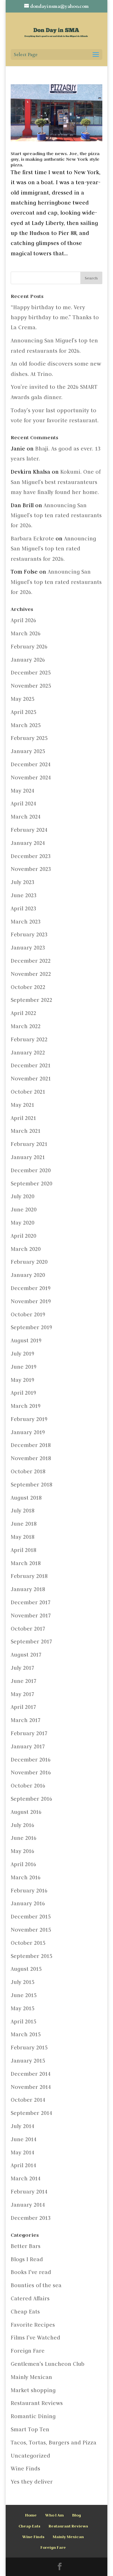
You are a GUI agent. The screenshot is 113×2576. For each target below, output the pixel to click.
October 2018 (28, 1471)
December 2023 (31, 856)
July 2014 (22, 2126)
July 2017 (22, 1668)
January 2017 (28, 1746)
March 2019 (26, 1406)
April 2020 (23, 1236)
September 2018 (31, 1485)
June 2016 (24, 1838)
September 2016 (31, 1799)
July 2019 (22, 1354)
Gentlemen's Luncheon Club (48, 2364)
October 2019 (28, 1314)
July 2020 (22, 1196)
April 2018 (23, 1550)
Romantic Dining (33, 2416)
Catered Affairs (30, 2298)
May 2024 (22, 791)
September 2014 (31, 2113)
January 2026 (28, 660)
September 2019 (31, 1327)
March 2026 (26, 633)
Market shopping (33, 2390)
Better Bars (26, 2246)
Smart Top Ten (30, 2429)
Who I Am (54, 2515)
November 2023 (31, 869)
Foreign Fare (28, 2351)
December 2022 (31, 961)
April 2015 (23, 2022)
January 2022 (28, 1053)
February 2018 (29, 1576)
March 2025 (26, 725)
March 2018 (26, 1563)
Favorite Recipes (33, 2325)
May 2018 (22, 1537)
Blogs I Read (27, 2259)
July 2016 (22, 1825)
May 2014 (22, 2152)
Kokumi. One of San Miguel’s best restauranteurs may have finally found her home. (56, 482)
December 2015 (31, 1917)
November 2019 (31, 1301)
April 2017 (23, 1707)
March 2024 (26, 817)
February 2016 (29, 1891)
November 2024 (31, 778)
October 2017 (28, 1629)
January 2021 (28, 1157)
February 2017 (29, 1733)
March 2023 (26, 922)
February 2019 (29, 1419)
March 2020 (26, 1249)
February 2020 (29, 1262)
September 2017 (31, 1642)
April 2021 (23, 1118)
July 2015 (22, 1982)
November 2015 (31, 1930)
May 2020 (22, 1223)
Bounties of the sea (36, 2285)
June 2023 (24, 895)
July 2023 (22, 882)
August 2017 (26, 1655)
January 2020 (28, 1275)
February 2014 (29, 2192)
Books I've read (31, 2272)
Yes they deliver (32, 2482)
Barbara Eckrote (32, 539)
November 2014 (31, 2087)
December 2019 (31, 1288)
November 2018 (31, 1458)
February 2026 (29, 647)
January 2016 (28, 1903)
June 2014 (24, 2139)
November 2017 (31, 1616)
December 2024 (31, 764)
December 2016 (31, 1760)
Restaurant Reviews (37, 2403)
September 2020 (31, 1184)
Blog (77, 2515)
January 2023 (28, 948)
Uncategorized (30, 2456)
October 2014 (28, 2100)
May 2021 (22, 1105)
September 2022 (31, 1000)
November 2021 (31, 1079)
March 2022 (26, 1026)
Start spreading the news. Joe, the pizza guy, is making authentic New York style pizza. (55, 159)
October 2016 (28, 1786)
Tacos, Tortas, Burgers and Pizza (54, 2443)
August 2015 (26, 1969)
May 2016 (22, 1851)
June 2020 (24, 1210)
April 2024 (23, 804)
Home (31, 2515)
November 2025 (31, 686)
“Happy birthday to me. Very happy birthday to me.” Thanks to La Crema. (55, 317)
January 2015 (28, 2061)
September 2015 (31, 1956)
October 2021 (28, 1092)
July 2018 (22, 1511)
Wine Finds (25, 2469)
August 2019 (26, 1340)
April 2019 (23, 1393)
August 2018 (26, 1498)
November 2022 (31, 974)
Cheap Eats (25, 2312)
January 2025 (28, 751)
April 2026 (23, 620)
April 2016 (23, 1864)
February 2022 (29, 1039)
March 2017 (26, 1720)
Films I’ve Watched (35, 2338)
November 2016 (31, 1772)
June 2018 (24, 1524)
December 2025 (31, 673)
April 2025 (23, 712)
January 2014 (28, 2205)
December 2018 (31, 1445)
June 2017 (24, 1681)
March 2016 (26, 1877)
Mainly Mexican (31, 2377)
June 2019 (24, 1367)
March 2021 (26, 1131)
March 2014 (26, 2178)
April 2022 (23, 1013)
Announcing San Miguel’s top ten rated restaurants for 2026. (56, 515)
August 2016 (26, 1812)
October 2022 (28, 987)
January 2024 (28, 843)
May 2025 (22, 699)
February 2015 (29, 2048)
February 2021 (29, 1144)
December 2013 (31, 2218)
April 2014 (23, 2165)
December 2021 (31, 1065)
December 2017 (31, 1602)
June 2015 (24, 1995)
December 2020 (31, 1170)
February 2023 (29, 934)
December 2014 (31, 2074)
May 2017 (22, 1694)
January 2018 (28, 1589)
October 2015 (28, 1943)
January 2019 (28, 1432)
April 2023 (23, 908)
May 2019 (22, 1380)
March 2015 (26, 2034)
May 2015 (22, 2008)
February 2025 (29, 738)
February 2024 (29, 830)
